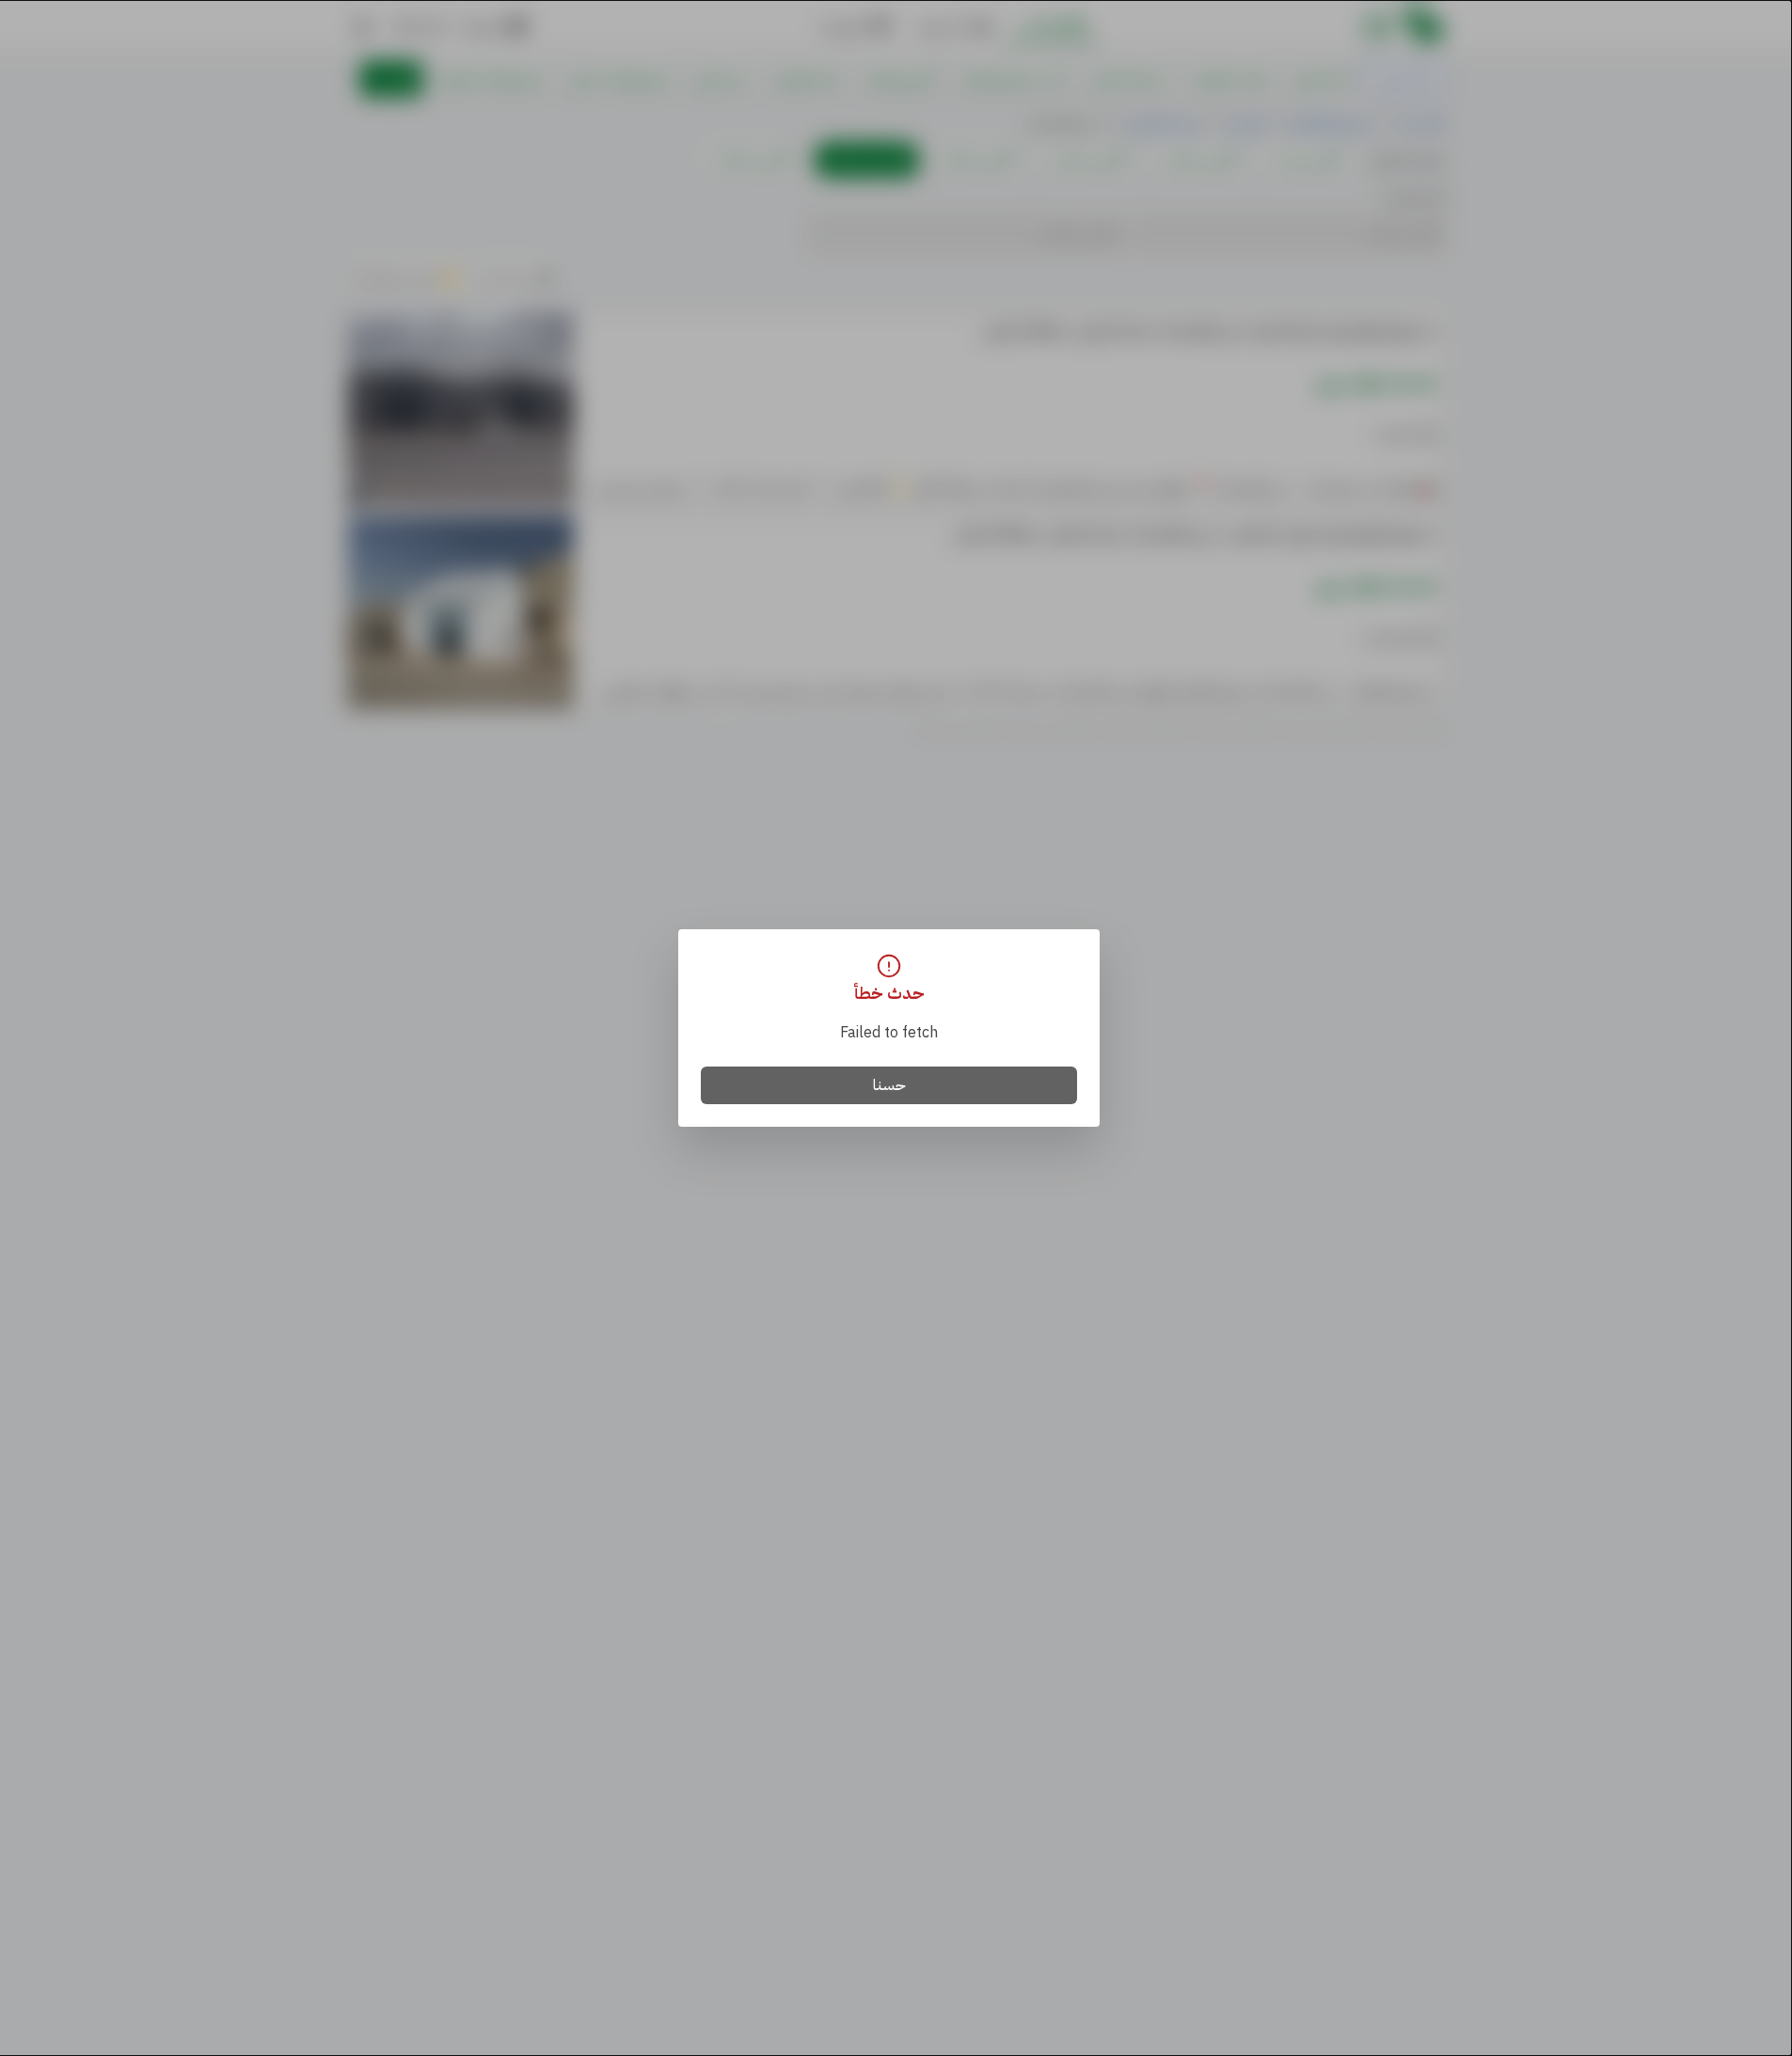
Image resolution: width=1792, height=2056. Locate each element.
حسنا (889, 1085)
